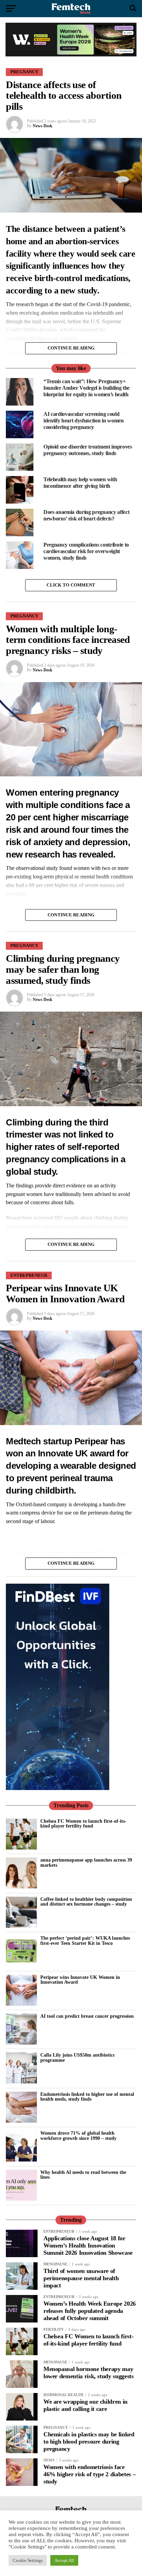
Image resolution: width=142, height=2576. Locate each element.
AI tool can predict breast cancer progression (87, 2016)
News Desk (43, 126)
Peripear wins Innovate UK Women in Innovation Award (80, 1980)
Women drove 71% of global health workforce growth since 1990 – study (78, 2135)
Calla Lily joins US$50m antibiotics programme (77, 2057)
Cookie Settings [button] (28, 2560)
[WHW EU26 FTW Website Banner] (71, 55)
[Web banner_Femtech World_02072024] (58, 1788)
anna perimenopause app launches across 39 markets (86, 1862)
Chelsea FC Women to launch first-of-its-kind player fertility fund (83, 1823)
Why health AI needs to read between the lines (83, 2175)
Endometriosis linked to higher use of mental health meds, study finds (87, 2097)
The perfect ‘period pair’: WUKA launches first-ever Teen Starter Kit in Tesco (85, 1940)
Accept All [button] (64, 2560)
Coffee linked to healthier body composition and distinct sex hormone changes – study (86, 1901)
